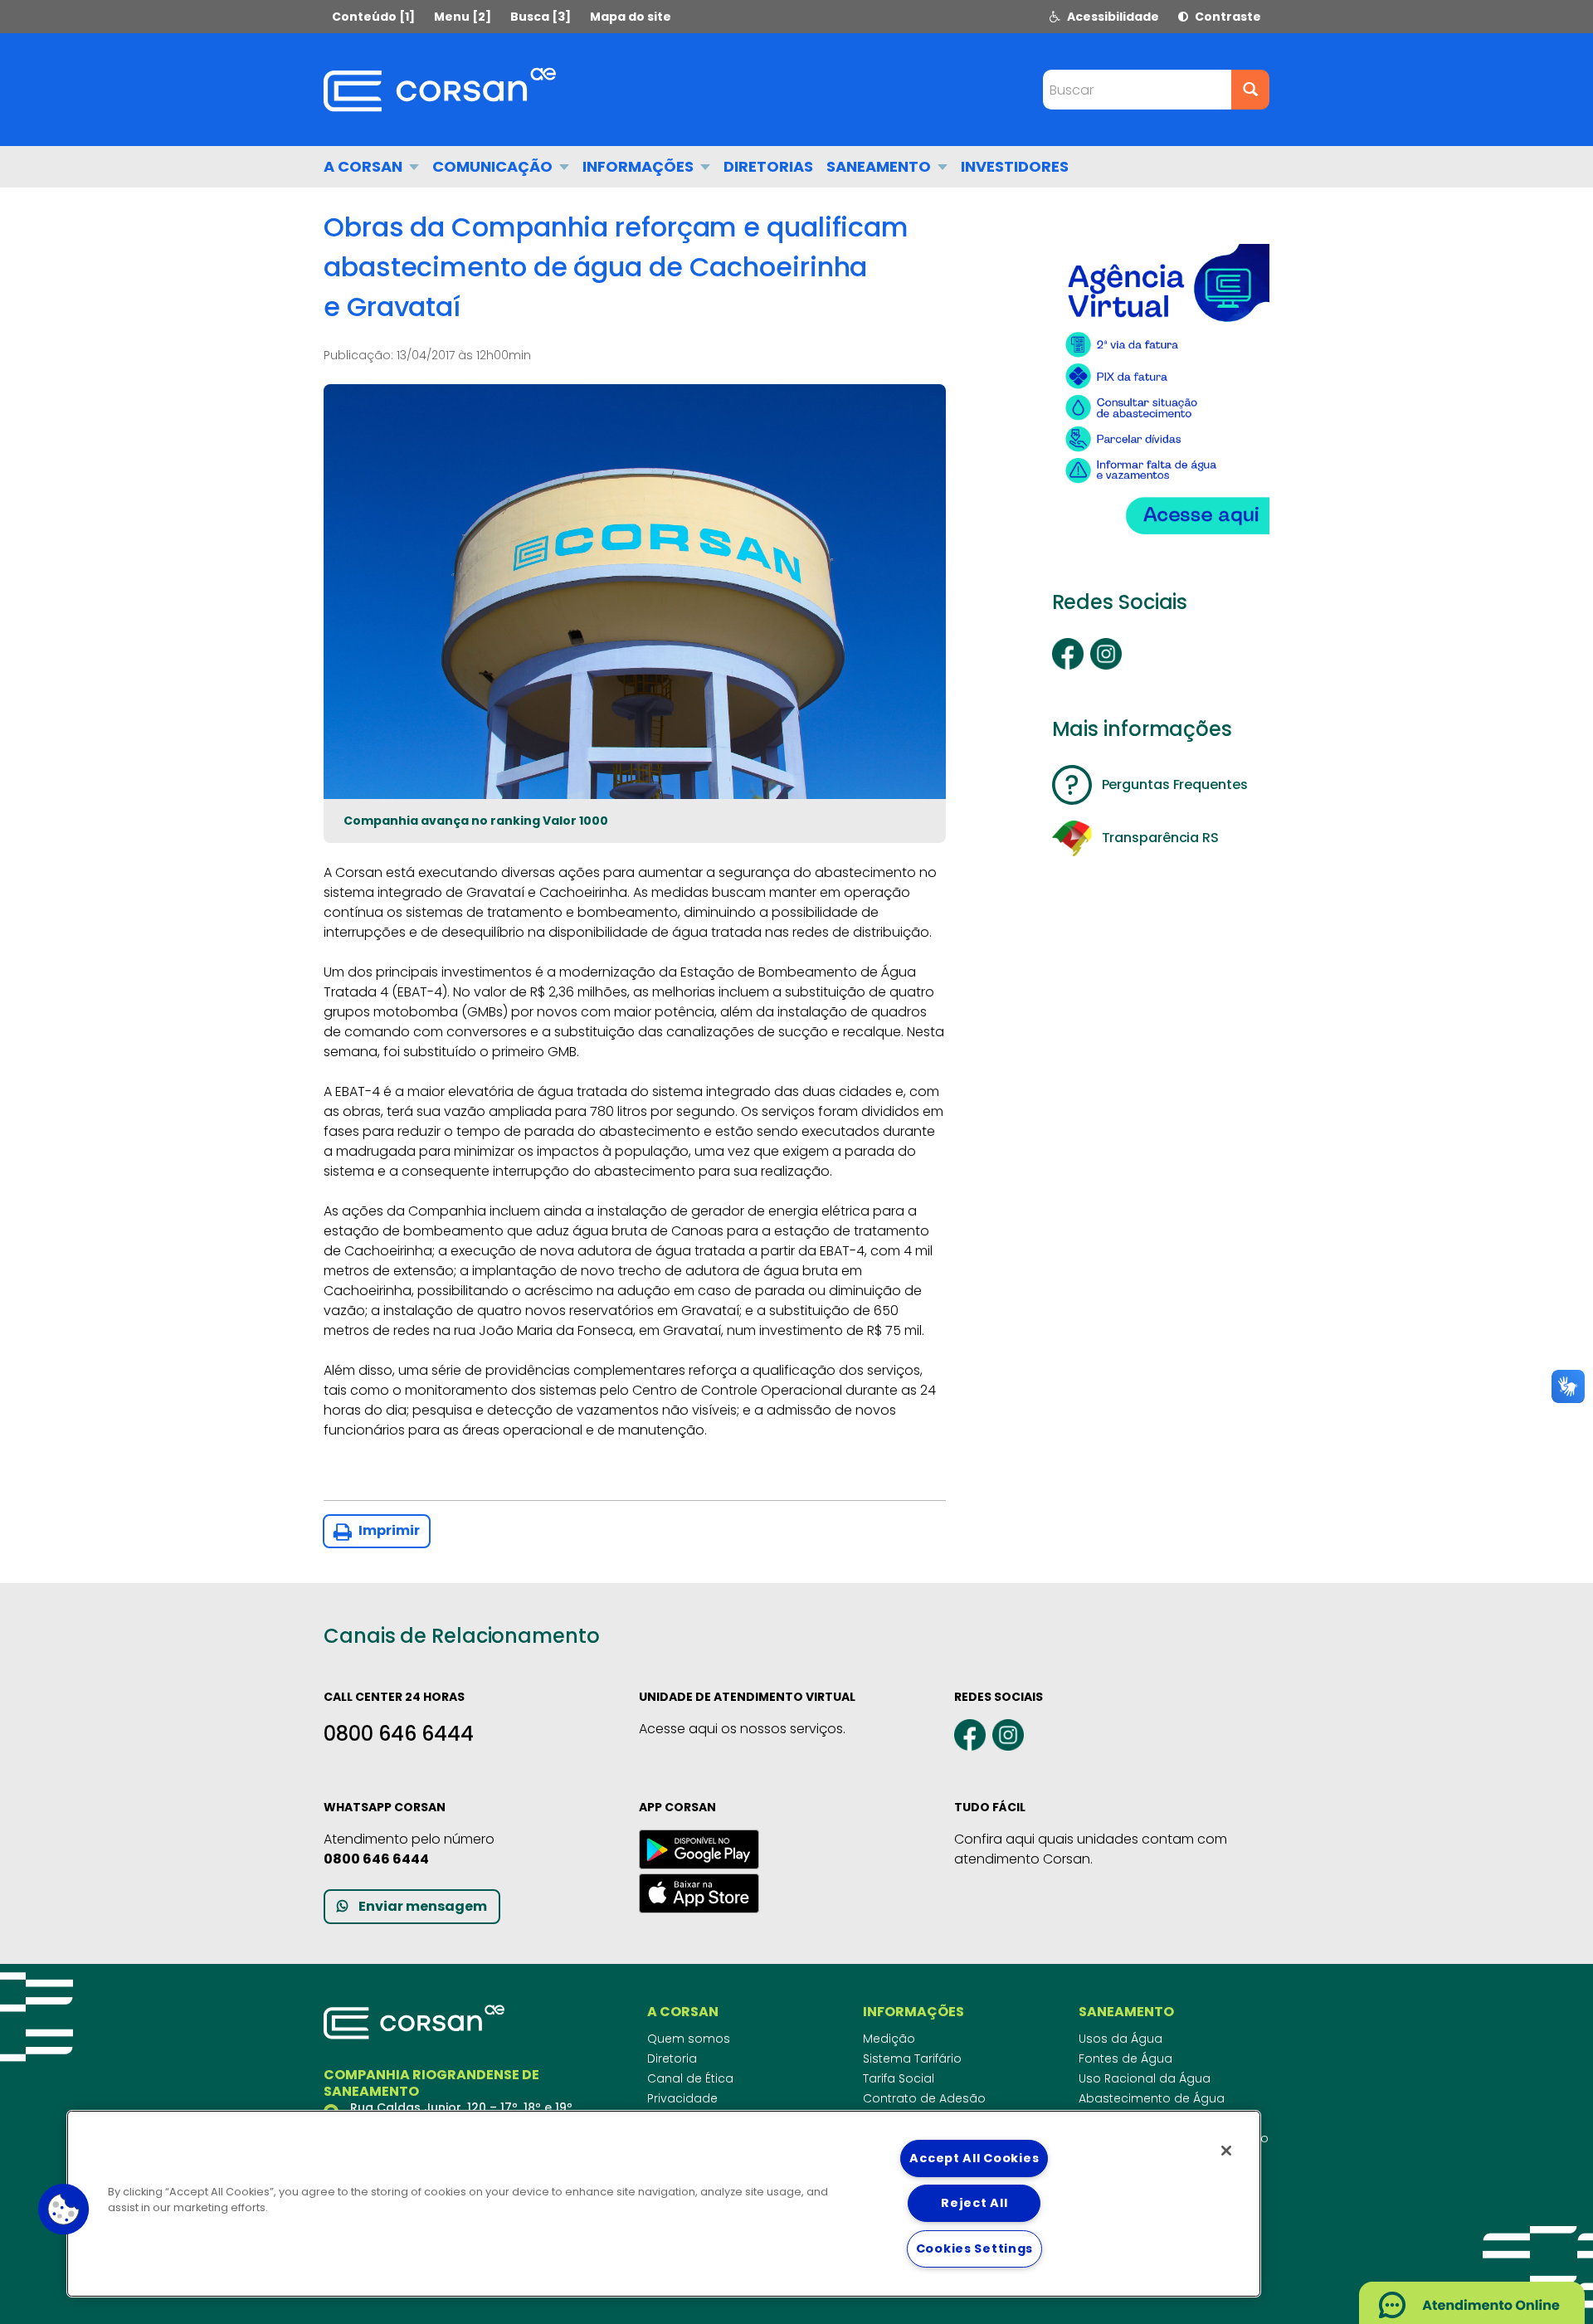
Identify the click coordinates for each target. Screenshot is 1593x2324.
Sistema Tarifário (912, 2058)
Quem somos (689, 2039)
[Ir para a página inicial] (440, 90)
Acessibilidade (1112, 17)
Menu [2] (463, 17)
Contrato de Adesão (924, 2098)
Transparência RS (1160, 838)
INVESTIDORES (1015, 166)
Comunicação (494, 166)
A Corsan (365, 166)
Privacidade (682, 2098)
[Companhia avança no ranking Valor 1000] (635, 592)
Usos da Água (1120, 2039)
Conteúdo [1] (373, 17)
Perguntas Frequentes (1175, 784)
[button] (64, 2210)
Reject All (974, 2203)
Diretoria (672, 2058)
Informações (640, 166)
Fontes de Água (1125, 2058)
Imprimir (388, 1530)
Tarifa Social (899, 2078)
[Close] (1226, 2151)
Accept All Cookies (974, 2158)
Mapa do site (631, 17)
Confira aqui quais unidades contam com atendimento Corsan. (1091, 1849)
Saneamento (880, 166)
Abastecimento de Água (1152, 2098)
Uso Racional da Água (1145, 2078)
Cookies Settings (975, 2248)
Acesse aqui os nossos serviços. (742, 1729)
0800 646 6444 (399, 1734)
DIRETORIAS (768, 166)
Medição (889, 2039)
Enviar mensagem (423, 1906)
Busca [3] (541, 17)
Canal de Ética (690, 2078)
